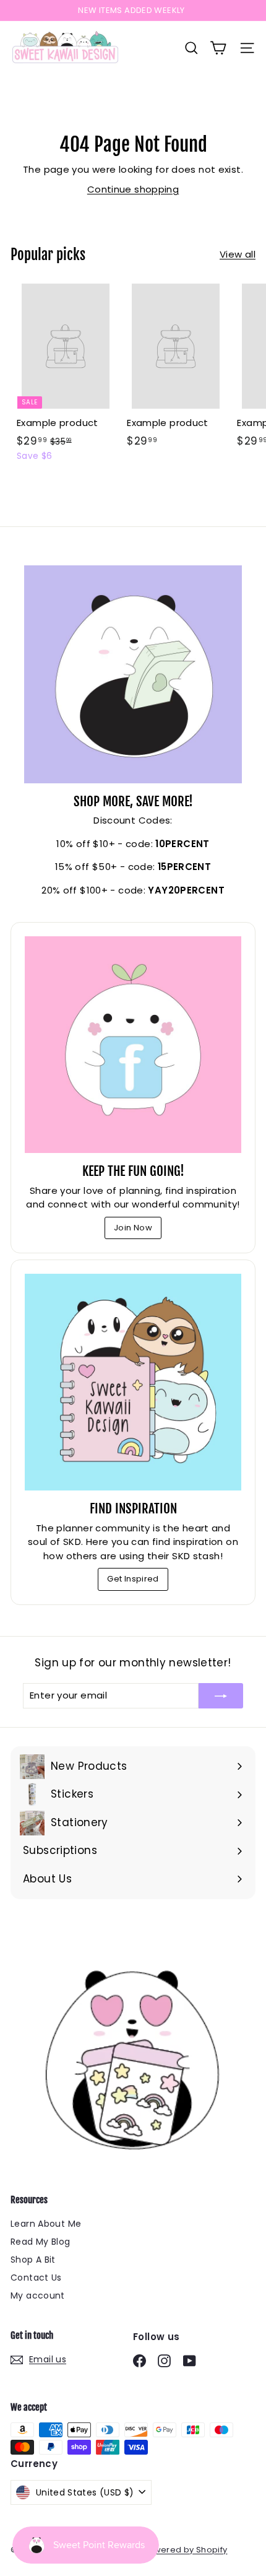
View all (238, 254)
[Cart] (218, 48)
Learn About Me (46, 2224)
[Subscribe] (221, 1696)
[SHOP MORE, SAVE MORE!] (133, 674)
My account (38, 2295)
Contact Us (36, 2278)
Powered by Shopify (185, 2550)
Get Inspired (133, 1579)
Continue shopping (133, 189)
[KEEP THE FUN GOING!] (133, 1045)
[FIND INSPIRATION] (133, 1382)
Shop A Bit (33, 2260)
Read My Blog (41, 2242)
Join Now (133, 1228)
